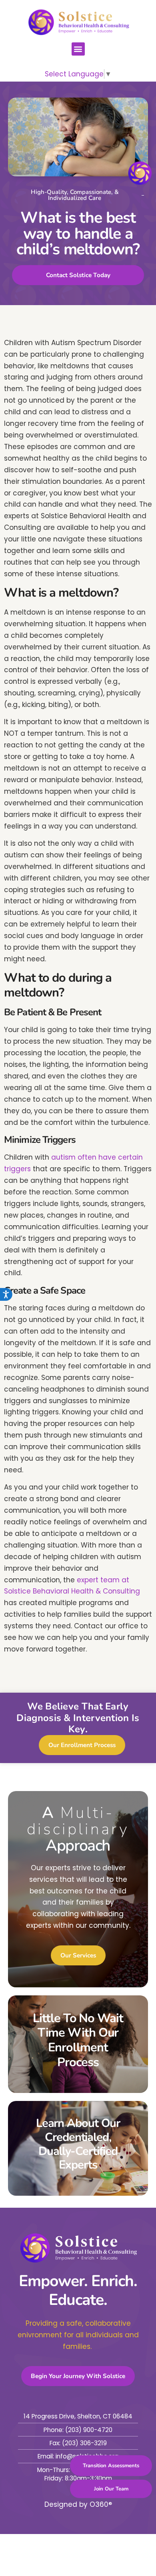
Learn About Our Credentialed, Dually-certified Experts (78, 2144)
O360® (101, 2504)
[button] (78, 49)
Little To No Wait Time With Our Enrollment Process (78, 2040)
